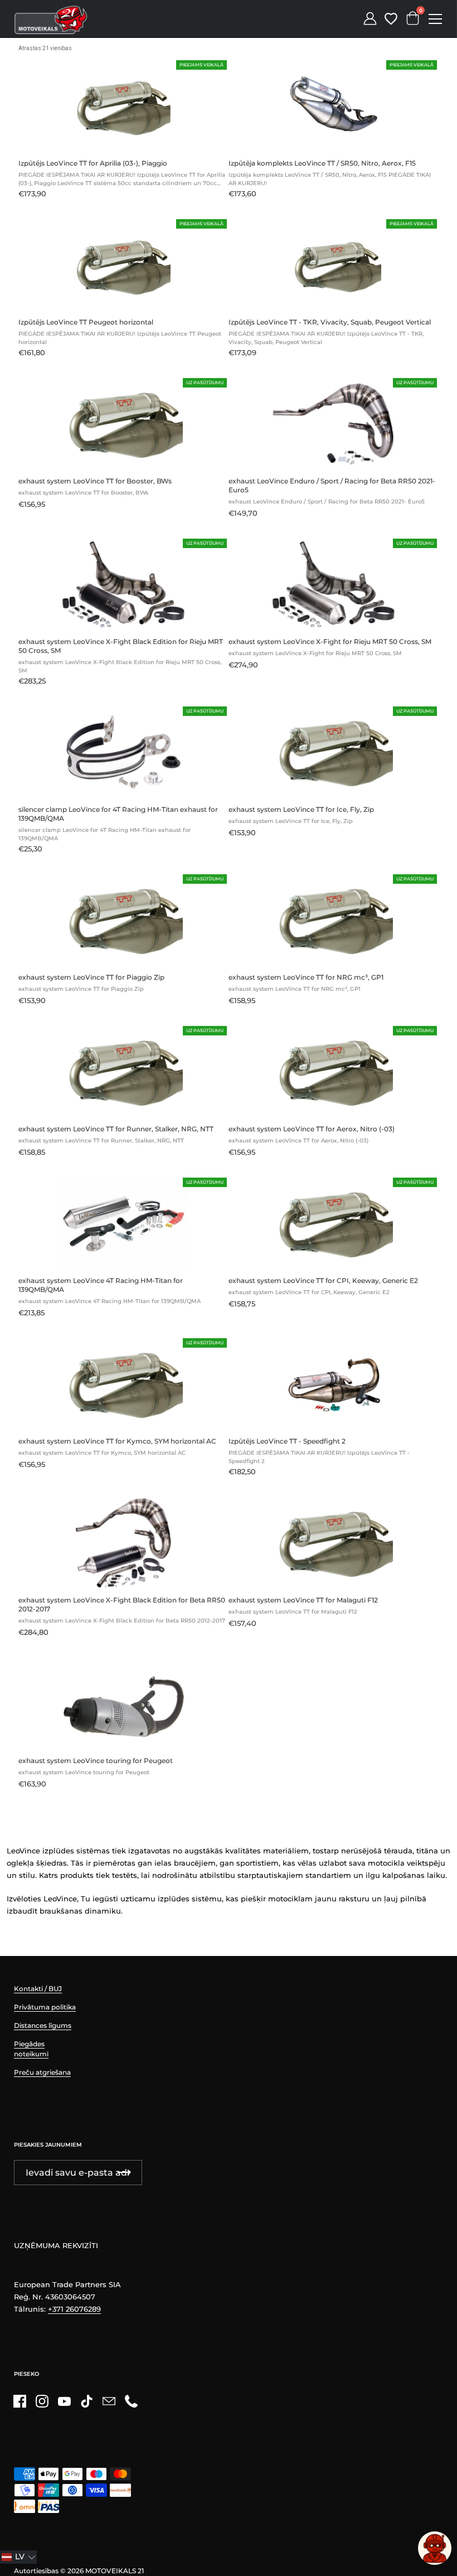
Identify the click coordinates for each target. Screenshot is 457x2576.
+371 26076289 (74, 2309)
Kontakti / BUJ (38, 1989)
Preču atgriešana (42, 2072)
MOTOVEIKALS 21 (115, 2571)
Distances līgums (43, 2025)
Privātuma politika (45, 2007)
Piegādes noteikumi (31, 2049)
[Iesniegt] (124, 2173)
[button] (18, 2557)
